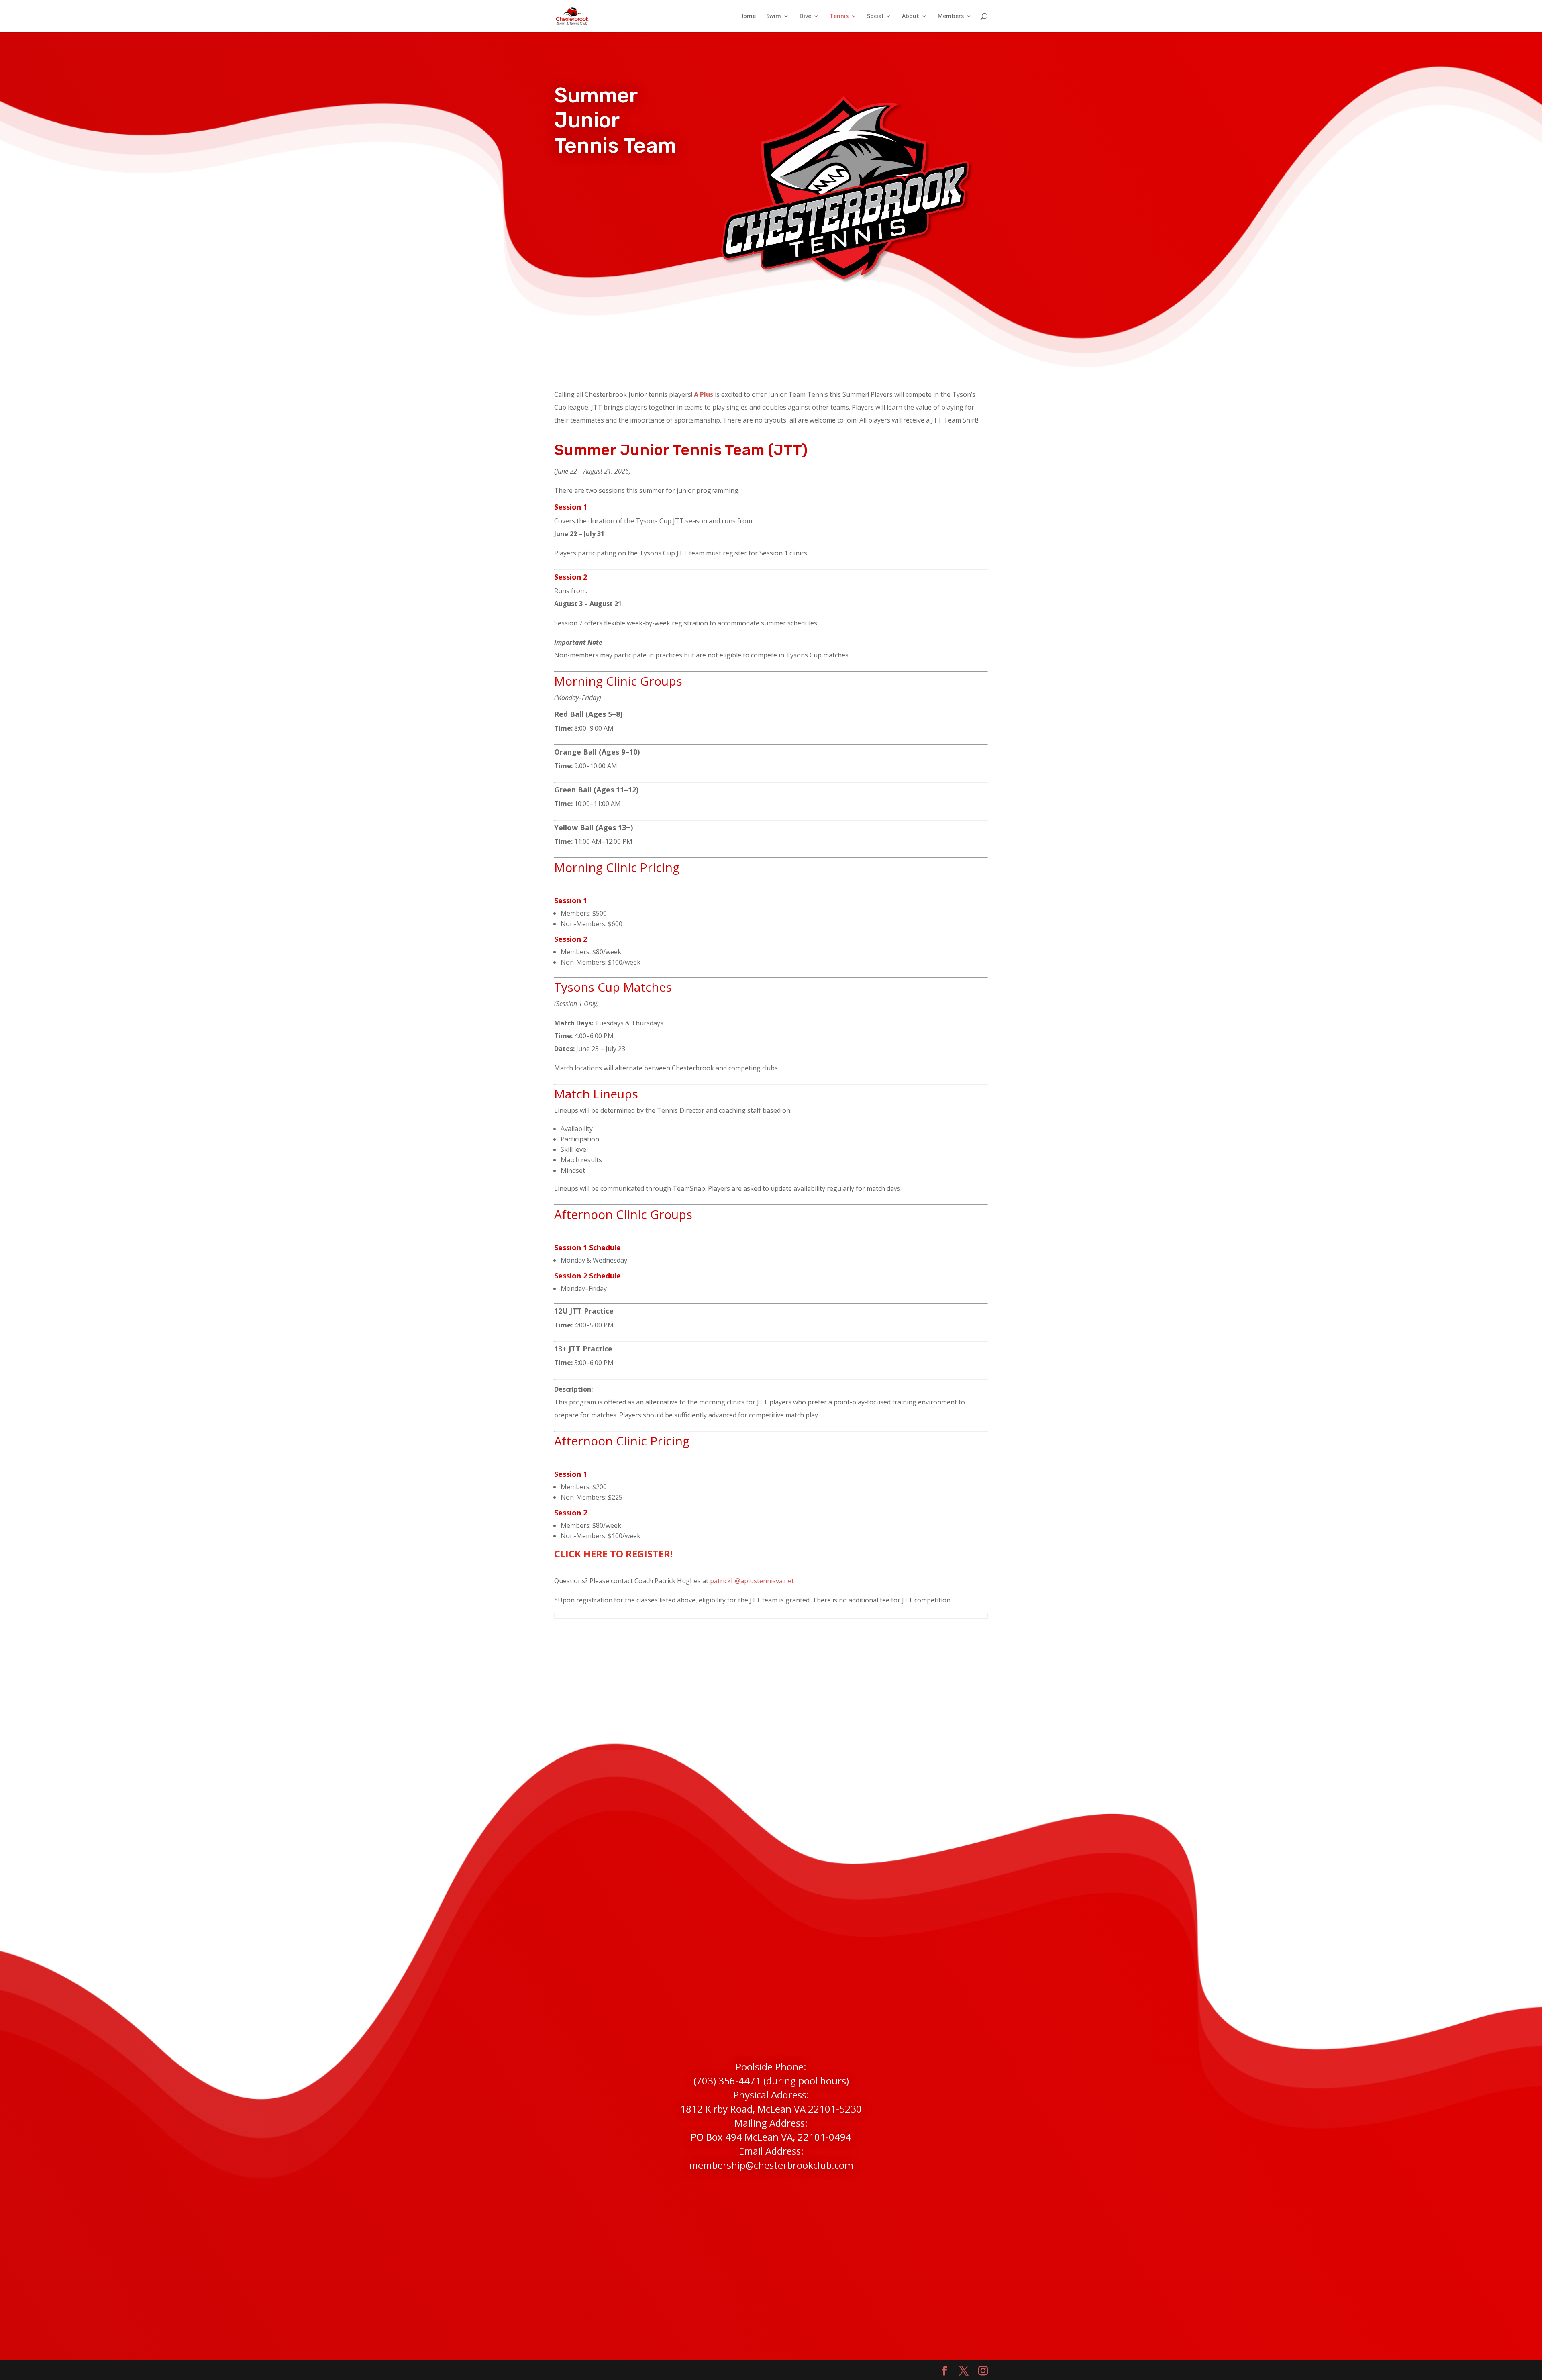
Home (748, 16)
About (911, 16)
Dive (805, 16)
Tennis (839, 16)
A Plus (704, 394)
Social (875, 16)
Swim (774, 16)
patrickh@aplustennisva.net (752, 1581)
